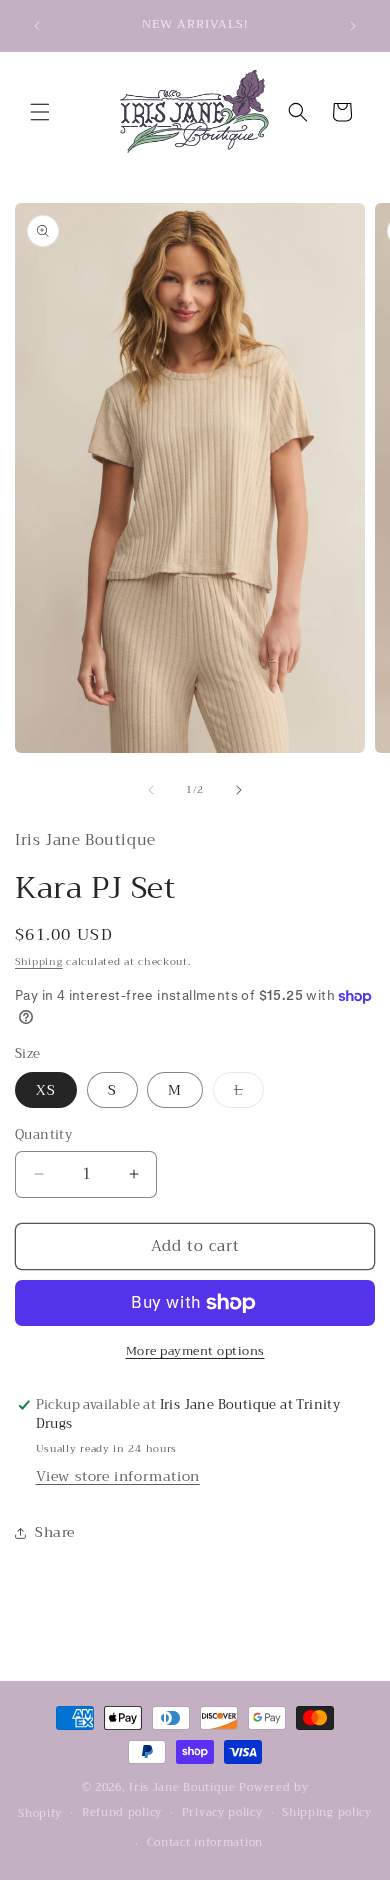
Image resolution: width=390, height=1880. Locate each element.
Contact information (205, 1842)
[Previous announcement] (37, 26)
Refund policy (122, 1812)
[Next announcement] (353, 26)
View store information (118, 1476)
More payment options (195, 1351)
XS (46, 1090)
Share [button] (55, 1532)
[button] (40, 112)
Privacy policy (222, 1812)
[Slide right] (239, 790)
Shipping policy (327, 1812)
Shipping (39, 961)
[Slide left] (151, 790)
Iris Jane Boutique (182, 1787)
